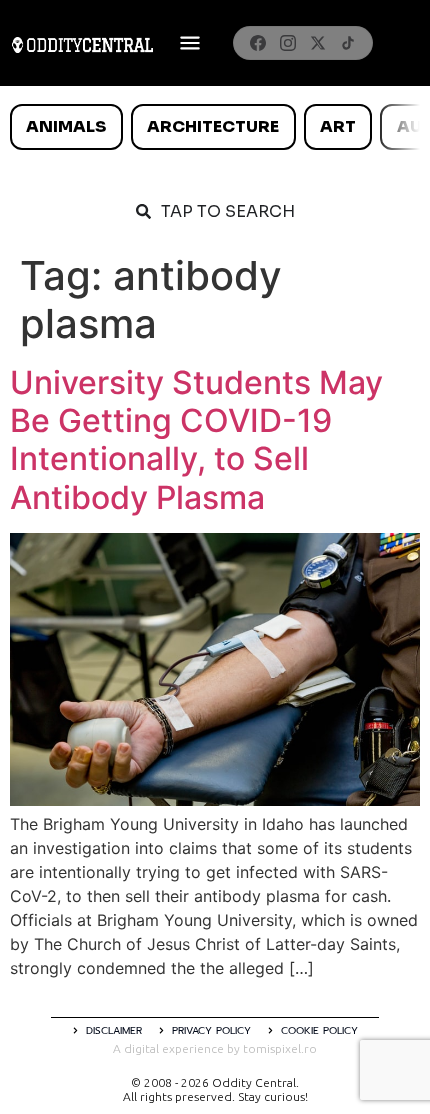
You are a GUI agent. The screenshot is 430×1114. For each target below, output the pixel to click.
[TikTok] (348, 43)
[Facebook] (258, 43)
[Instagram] (288, 43)
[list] (215, 127)
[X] (318, 43)
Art (338, 126)
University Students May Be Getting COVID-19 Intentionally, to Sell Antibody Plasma (196, 440)
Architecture (213, 126)
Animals (66, 126)
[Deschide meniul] (190, 43)
